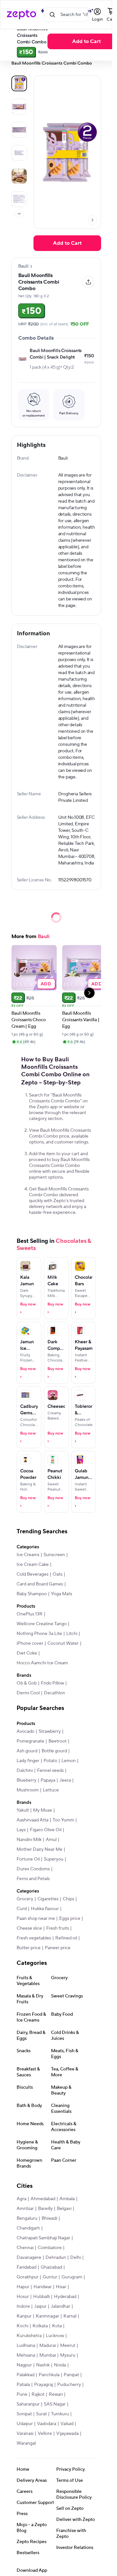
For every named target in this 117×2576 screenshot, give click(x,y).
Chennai (25, 2248)
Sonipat (24, 2414)
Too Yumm (63, 1820)
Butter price (29, 1948)
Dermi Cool (28, 1693)
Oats (58, 1574)
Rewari (56, 2394)
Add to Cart (67, 243)
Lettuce (51, 1790)
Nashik (43, 2365)
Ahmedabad (43, 2199)
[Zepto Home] (21, 15)
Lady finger (28, 1761)
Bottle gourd (54, 1751)
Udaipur (25, 2424)
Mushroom (28, 1790)
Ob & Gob (27, 1683)
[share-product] (88, 282)
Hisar (61, 2287)
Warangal (26, 2443)
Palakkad (26, 2375)
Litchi (72, 1634)
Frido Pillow (52, 1683)
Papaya (48, 1780)
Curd (22, 1909)
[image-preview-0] (19, 83)
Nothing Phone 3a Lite (39, 1634)
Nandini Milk (29, 1840)
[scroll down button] (19, 213)
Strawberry (50, 1731)
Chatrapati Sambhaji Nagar (43, 2238)
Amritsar (25, 2209)
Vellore (45, 2434)
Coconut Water (63, 1643)
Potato (50, 1761)
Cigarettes (48, 1899)
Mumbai (48, 2355)
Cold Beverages (32, 1574)
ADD (46, 984)
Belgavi (64, 2209)
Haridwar (43, 2287)
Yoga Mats (62, 1594)
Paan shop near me (36, 1919)
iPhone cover (30, 1643)
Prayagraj (44, 2385)
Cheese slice (29, 1928)
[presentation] (19, 213)
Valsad (67, 2424)
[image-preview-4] (19, 176)
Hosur (23, 2297)
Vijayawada (67, 2434)
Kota (57, 2326)
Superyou (54, 1859)
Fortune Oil (28, 1859)
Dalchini (25, 1771)
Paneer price (58, 1948)
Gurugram (72, 2277)
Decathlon (54, 1693)
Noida (60, 2365)
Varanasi (25, 2434)
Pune (22, 2394)
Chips (68, 1899)
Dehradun (56, 2258)
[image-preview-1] (19, 107)
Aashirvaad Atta (32, 1820)
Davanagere (29, 2258)
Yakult (23, 1810)
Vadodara (47, 2424)
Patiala (23, 2385)
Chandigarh (28, 2228)
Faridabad (26, 2267)
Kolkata (40, 2326)
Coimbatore (50, 2248)
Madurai (48, 2346)
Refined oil (66, 1938)
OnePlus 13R (30, 1614)
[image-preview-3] (19, 153)
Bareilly (45, 2209)
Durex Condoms (33, 1869)
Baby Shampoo (32, 1594)
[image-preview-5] (19, 199)
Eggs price (70, 1919)
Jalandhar (60, 2306)
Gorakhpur (27, 2277)
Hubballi (41, 2297)
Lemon (69, 1761)
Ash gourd (27, 1751)
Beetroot (58, 1741)
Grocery (25, 1899)
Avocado (26, 1731)
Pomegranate (30, 1741)
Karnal (70, 2316)
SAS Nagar (55, 2404)
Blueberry (26, 1780)
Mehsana (26, 2355)
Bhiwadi (49, 2218)
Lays (21, 1830)
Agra (21, 2199)
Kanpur (24, 2316)
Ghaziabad (51, 2267)
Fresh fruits (58, 1928)
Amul (51, 1840)
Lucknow (55, 2336)
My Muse (43, 1810)
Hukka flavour (45, 1909)
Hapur (23, 2287)
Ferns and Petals (33, 1879)
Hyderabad (65, 2297)
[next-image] (92, 220)
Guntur (50, 2277)
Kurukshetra (29, 2336)
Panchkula (49, 2375)
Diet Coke (27, 1653)
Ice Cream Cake (33, 1565)
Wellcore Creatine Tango (42, 1624)
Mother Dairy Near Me (39, 1849)
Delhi (76, 2258)
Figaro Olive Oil (46, 1830)
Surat (41, 2414)
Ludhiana (26, 2346)
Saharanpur (28, 2404)
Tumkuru (60, 2414)
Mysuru (68, 2355)
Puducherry (69, 2385)
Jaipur (40, 2306)
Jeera (65, 1780)
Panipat (71, 2375)
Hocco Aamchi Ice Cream (42, 1663)
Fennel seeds (50, 1771)
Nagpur (24, 2365)
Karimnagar (47, 2316)
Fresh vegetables (34, 1938)
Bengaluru (27, 2218)
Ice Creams (28, 1555)
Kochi (22, 2326)
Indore (23, 2306)
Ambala (67, 2199)
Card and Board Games (40, 1584)
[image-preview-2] (19, 130)
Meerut (68, 2346)
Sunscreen (54, 1555)
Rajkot (38, 2394)
